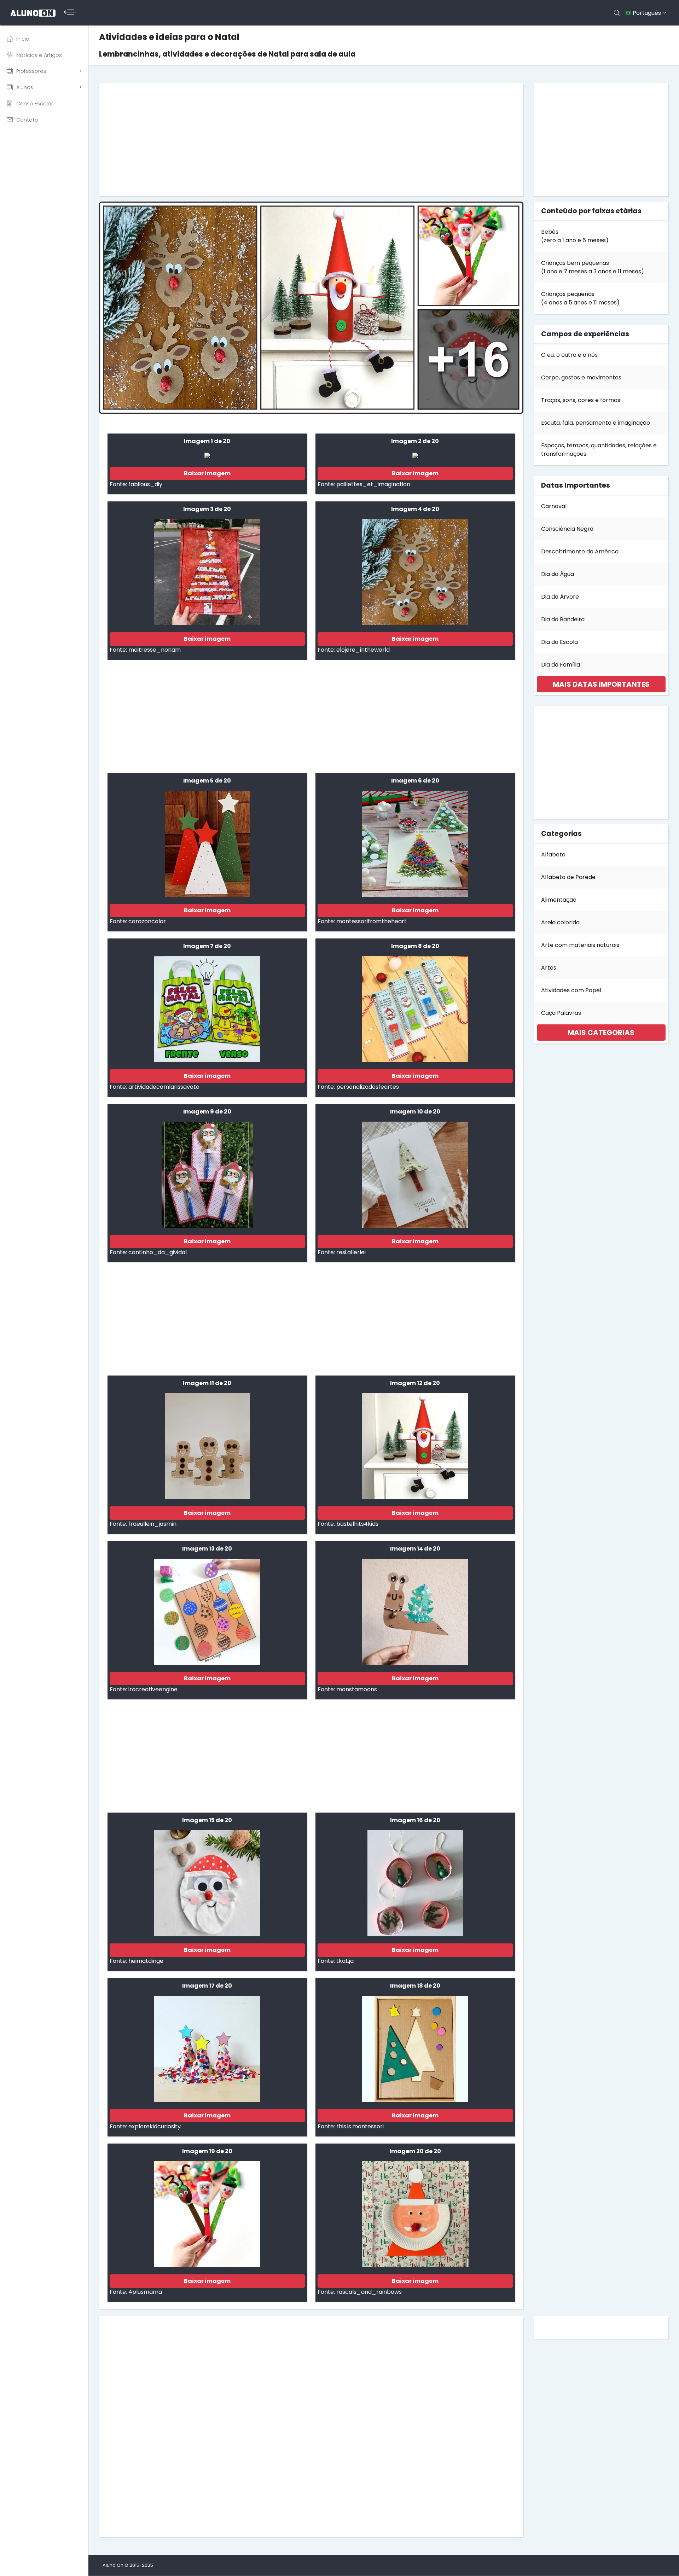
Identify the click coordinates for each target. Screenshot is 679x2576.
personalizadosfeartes (368, 1087)
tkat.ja (345, 1961)
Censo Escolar (35, 104)
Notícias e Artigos (39, 55)
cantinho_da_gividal (158, 1252)
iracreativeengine (153, 1689)
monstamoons (357, 1689)
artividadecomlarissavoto (164, 1087)
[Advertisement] (311, 140)
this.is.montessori (360, 2126)
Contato (27, 120)
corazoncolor (147, 921)
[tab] (601, 684)
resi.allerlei (351, 1252)
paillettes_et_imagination (373, 484)
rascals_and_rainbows (369, 2292)
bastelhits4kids (357, 1524)
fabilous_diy (145, 484)
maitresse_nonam (155, 650)
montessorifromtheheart (372, 921)
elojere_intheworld (363, 650)
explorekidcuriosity (155, 2126)
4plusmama (145, 2292)
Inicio (23, 39)
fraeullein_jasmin (152, 1524)
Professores (31, 71)
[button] (601, 684)
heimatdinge (146, 1961)
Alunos (25, 87)
